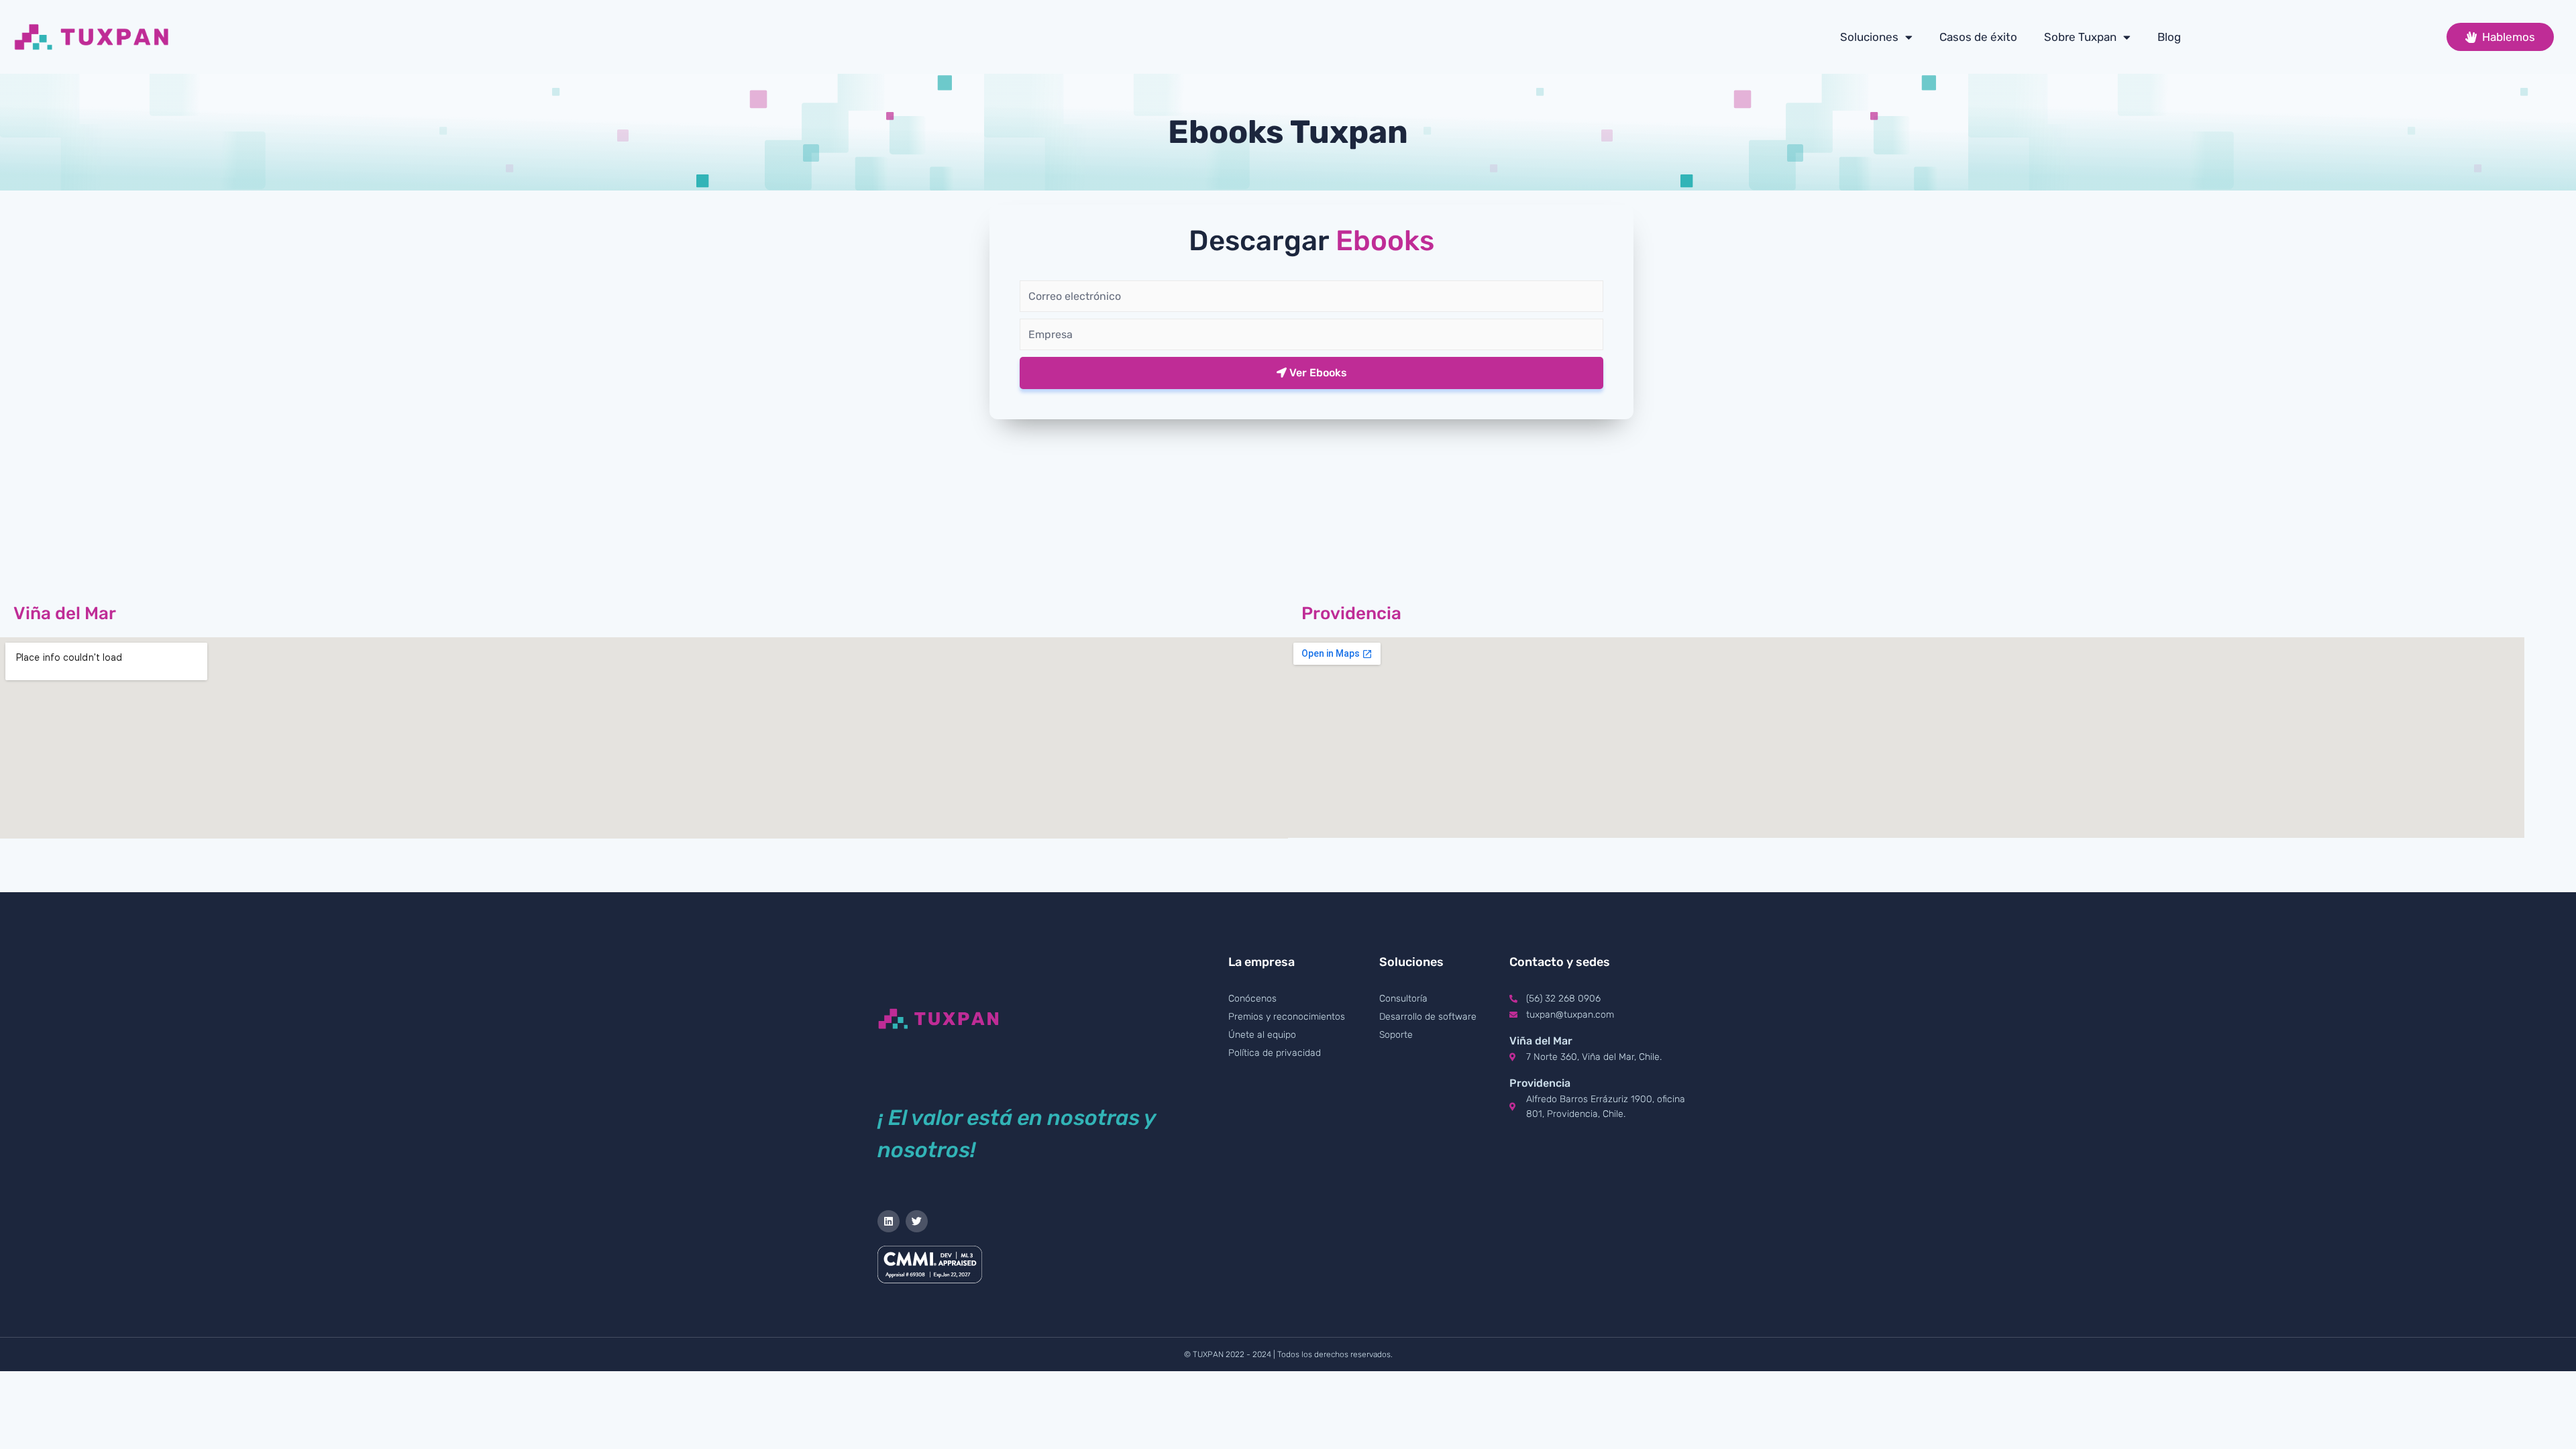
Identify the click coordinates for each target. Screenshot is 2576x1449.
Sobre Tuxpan (2080, 37)
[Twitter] (917, 1221)
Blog (2169, 37)
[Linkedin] (889, 1221)
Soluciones (1869, 37)
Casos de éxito (1978, 37)
